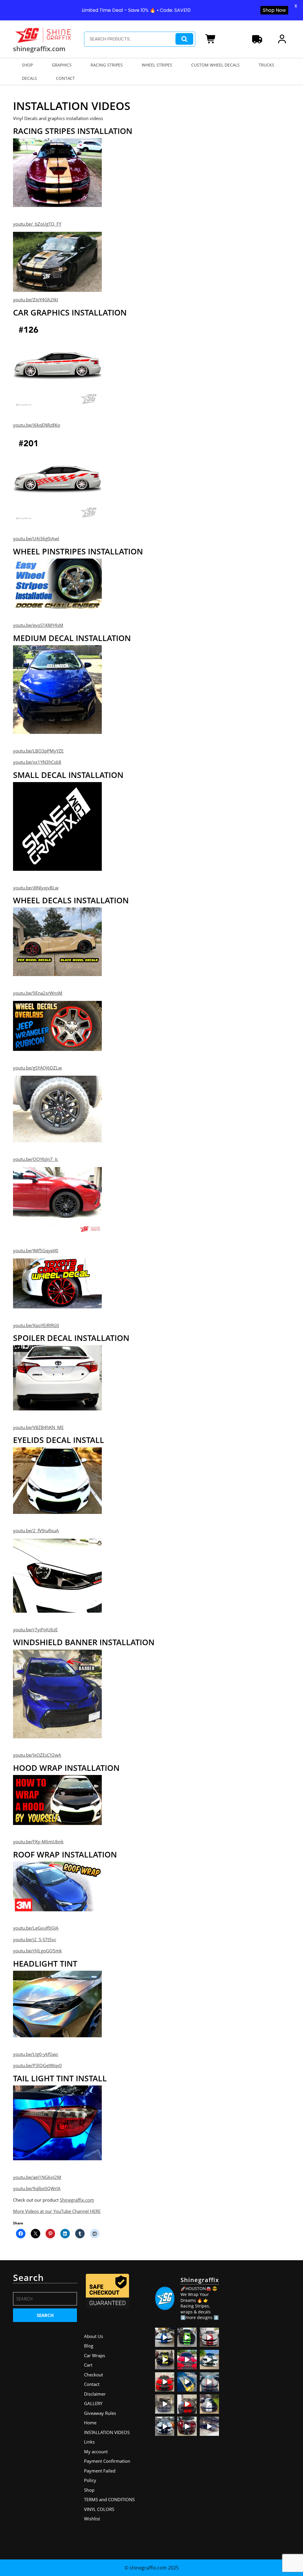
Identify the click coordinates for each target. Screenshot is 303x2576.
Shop (89, 2490)
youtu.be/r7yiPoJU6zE (35, 1630)
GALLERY (93, 2403)
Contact (92, 2384)
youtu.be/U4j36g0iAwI (36, 538)
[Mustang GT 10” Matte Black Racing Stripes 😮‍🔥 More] (165, 2404)
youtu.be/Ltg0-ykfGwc (36, 2054)
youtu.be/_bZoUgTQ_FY (37, 224)
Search (184, 39)
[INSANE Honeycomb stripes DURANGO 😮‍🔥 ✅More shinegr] (187, 2359)
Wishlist (92, 2519)
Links (89, 2442)
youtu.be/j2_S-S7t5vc (35, 1939)
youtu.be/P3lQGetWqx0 (37, 2065)
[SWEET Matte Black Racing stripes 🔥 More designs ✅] (165, 2382)
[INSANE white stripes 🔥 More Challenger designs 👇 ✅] (209, 2404)
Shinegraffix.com (77, 2200)
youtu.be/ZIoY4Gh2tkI (36, 300)
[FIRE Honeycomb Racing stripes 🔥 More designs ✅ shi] (209, 2337)
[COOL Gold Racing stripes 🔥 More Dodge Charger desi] (187, 2382)
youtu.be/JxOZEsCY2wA (37, 1755)
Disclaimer (95, 2394)
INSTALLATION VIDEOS (107, 2432)
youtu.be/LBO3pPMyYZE (38, 751)
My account (96, 2452)
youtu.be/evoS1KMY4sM (38, 625)
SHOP (27, 65)
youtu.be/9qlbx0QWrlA (37, 2188)
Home (90, 2423)
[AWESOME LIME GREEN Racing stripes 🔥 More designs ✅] (187, 2337)
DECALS (29, 78)
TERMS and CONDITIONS (109, 2499)
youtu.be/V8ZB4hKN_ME (38, 1427)
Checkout (94, 2375)
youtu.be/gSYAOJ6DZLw (37, 1068)
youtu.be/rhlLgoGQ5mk (37, 1951)
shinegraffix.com (39, 48)
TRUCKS (266, 65)
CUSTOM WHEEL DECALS (215, 65)
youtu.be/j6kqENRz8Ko (37, 425)
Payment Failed (100, 2471)
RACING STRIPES (107, 65)
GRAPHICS (62, 65)
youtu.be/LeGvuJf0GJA (36, 1928)
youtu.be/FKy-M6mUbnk (38, 1842)
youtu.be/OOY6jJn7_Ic (36, 1159)
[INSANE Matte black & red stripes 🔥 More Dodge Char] (187, 2426)
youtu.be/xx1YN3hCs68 (37, 762)
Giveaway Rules (100, 2413)
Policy (90, 2480)
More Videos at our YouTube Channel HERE (57, 2211)
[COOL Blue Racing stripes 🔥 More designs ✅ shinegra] (165, 2337)
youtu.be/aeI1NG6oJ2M (37, 2177)
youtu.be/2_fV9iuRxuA (36, 1530)
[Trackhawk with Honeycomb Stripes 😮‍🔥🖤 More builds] (209, 2359)
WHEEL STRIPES (157, 65)
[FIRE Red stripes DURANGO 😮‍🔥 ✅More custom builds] (187, 2404)
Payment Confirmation (107, 2461)
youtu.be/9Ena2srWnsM (38, 993)
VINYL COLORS (99, 2509)
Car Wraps (95, 2355)
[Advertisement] (258, 2361)
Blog (89, 2346)
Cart (88, 2365)
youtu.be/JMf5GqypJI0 (36, 1250)
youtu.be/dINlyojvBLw (36, 888)
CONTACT (65, 78)
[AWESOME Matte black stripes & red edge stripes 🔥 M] (209, 2382)
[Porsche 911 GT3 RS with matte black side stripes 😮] (209, 2426)
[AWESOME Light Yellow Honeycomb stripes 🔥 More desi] (165, 2359)
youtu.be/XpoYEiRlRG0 (36, 1325)
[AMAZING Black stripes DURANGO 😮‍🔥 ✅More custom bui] (165, 2426)
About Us (94, 2336)
